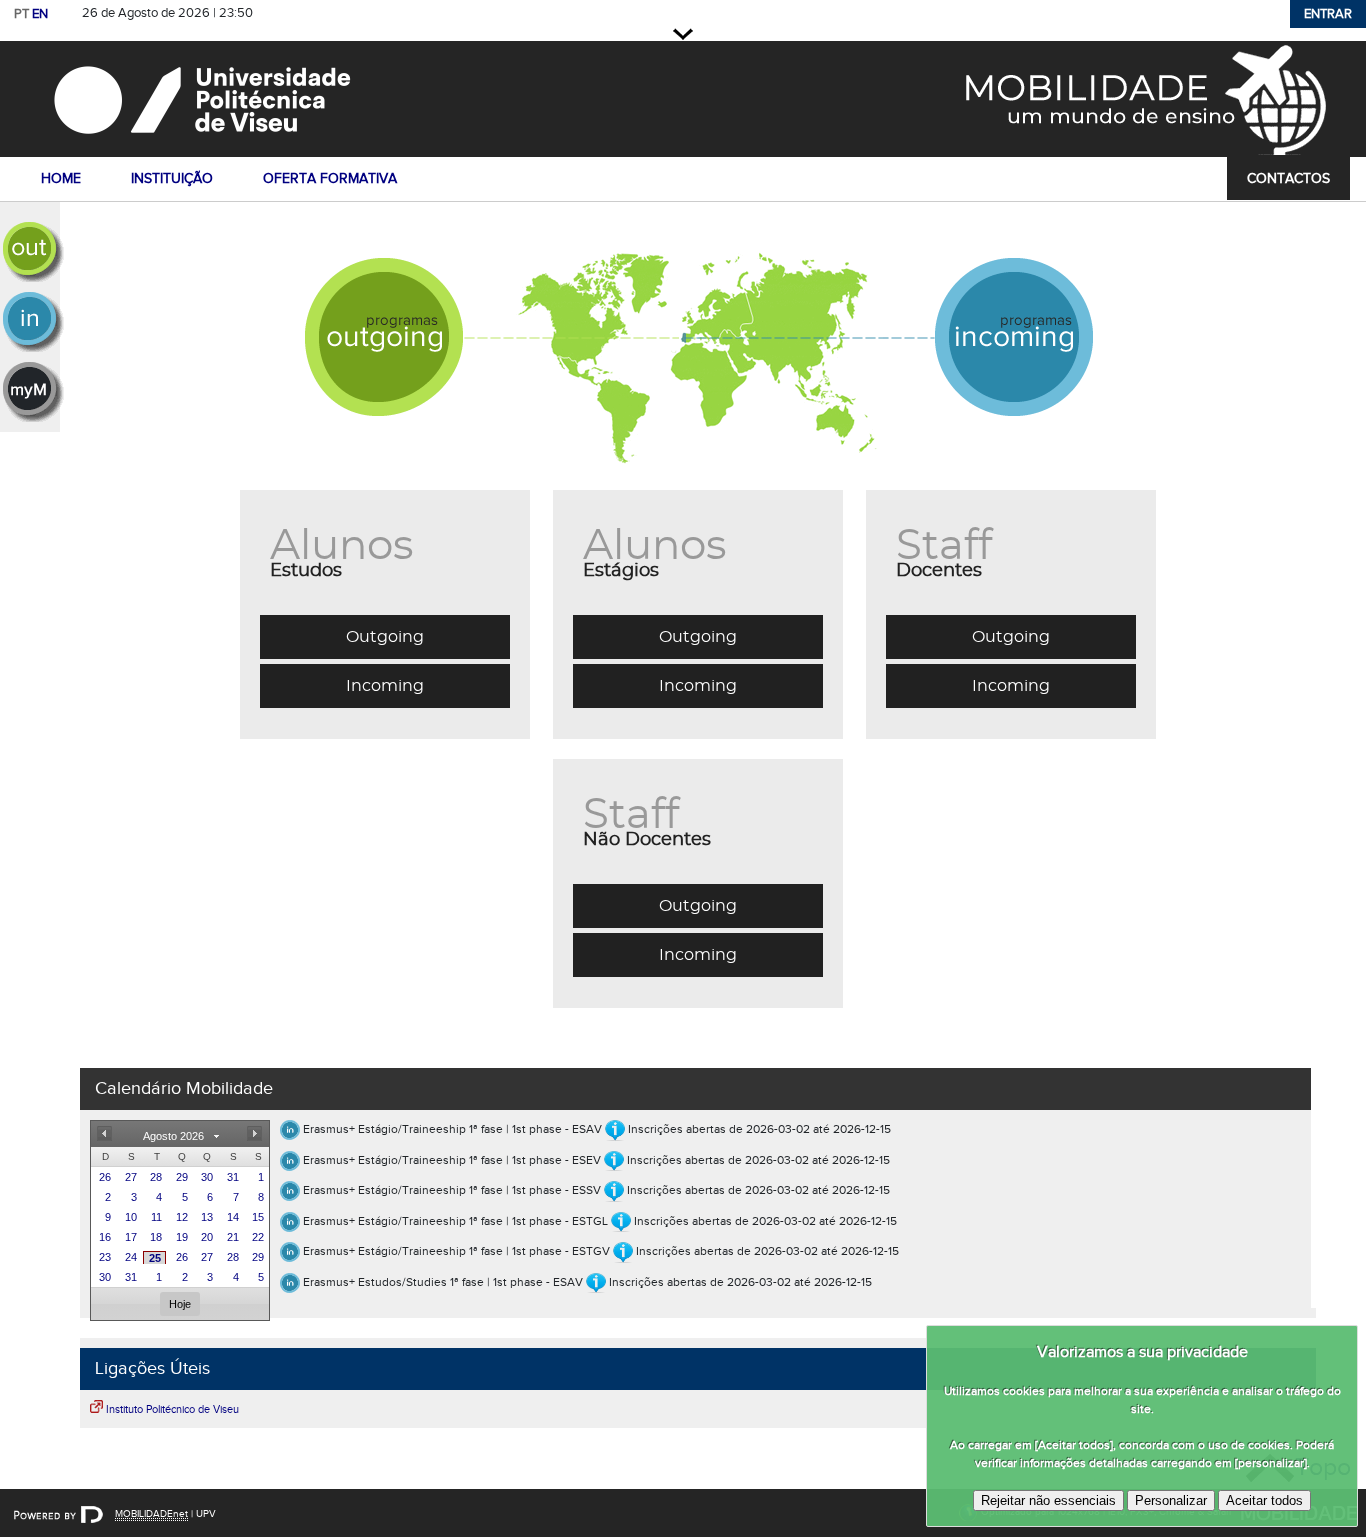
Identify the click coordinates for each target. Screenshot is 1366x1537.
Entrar (1328, 14)
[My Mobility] (30, 392)
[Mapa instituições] (698, 356)
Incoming (385, 686)
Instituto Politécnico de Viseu (172, 1409)
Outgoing (385, 637)
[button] (104, 1134)
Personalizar (1171, 1500)
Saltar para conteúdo (324, 13)
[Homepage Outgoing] (395, 356)
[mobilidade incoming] (30, 322)
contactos (1288, 178)
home (61, 178)
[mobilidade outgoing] (30, 252)
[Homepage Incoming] (1000, 356)
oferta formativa (330, 178)
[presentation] (103, 1177)
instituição (172, 178)
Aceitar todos (1264, 1500)
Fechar (683, 34)
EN (40, 14)
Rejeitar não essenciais (1048, 1500)
